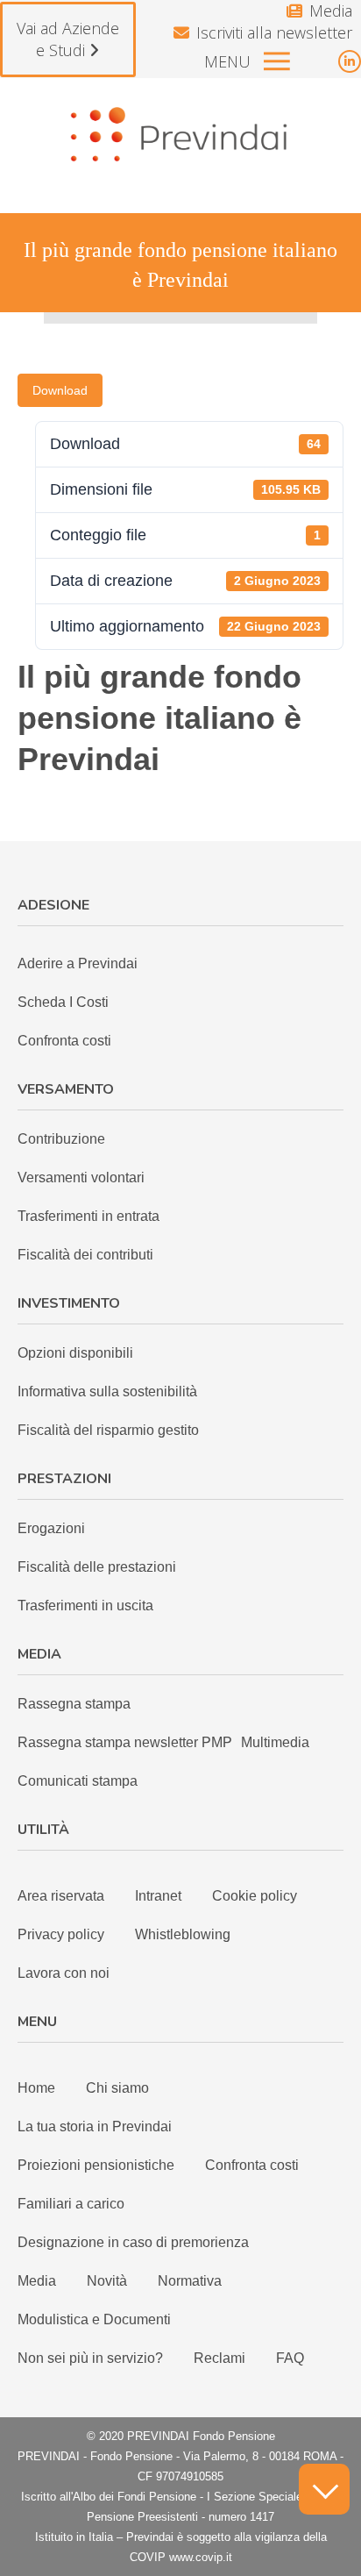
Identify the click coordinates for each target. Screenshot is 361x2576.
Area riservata (61, 1896)
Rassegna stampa (74, 1704)
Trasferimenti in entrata (88, 1216)
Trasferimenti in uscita (85, 1606)
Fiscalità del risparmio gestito (108, 1430)
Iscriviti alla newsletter (274, 32)
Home (36, 2088)
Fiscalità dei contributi (85, 1255)
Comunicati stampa (78, 1781)
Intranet (158, 1896)
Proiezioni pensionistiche (96, 2165)
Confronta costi (64, 1041)
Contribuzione (61, 1139)
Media (331, 11)
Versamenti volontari (81, 1177)
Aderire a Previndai (78, 963)
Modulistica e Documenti (94, 2319)
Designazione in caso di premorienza (133, 2242)
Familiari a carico (71, 2204)
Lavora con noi (64, 1973)
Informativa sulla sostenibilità (107, 1391)
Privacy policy (61, 1934)
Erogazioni (51, 1528)
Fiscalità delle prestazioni (97, 1567)
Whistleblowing (183, 1934)
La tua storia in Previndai (95, 2126)
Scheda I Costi (63, 1002)
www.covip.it (201, 2557)
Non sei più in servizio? (90, 2358)
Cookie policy (255, 1896)
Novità (107, 2281)
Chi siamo (117, 2088)
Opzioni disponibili (75, 1353)
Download (60, 390)
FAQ (290, 2358)
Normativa (190, 2281)
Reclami (219, 2358)
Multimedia (275, 1742)
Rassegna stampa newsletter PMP (125, 1742)
